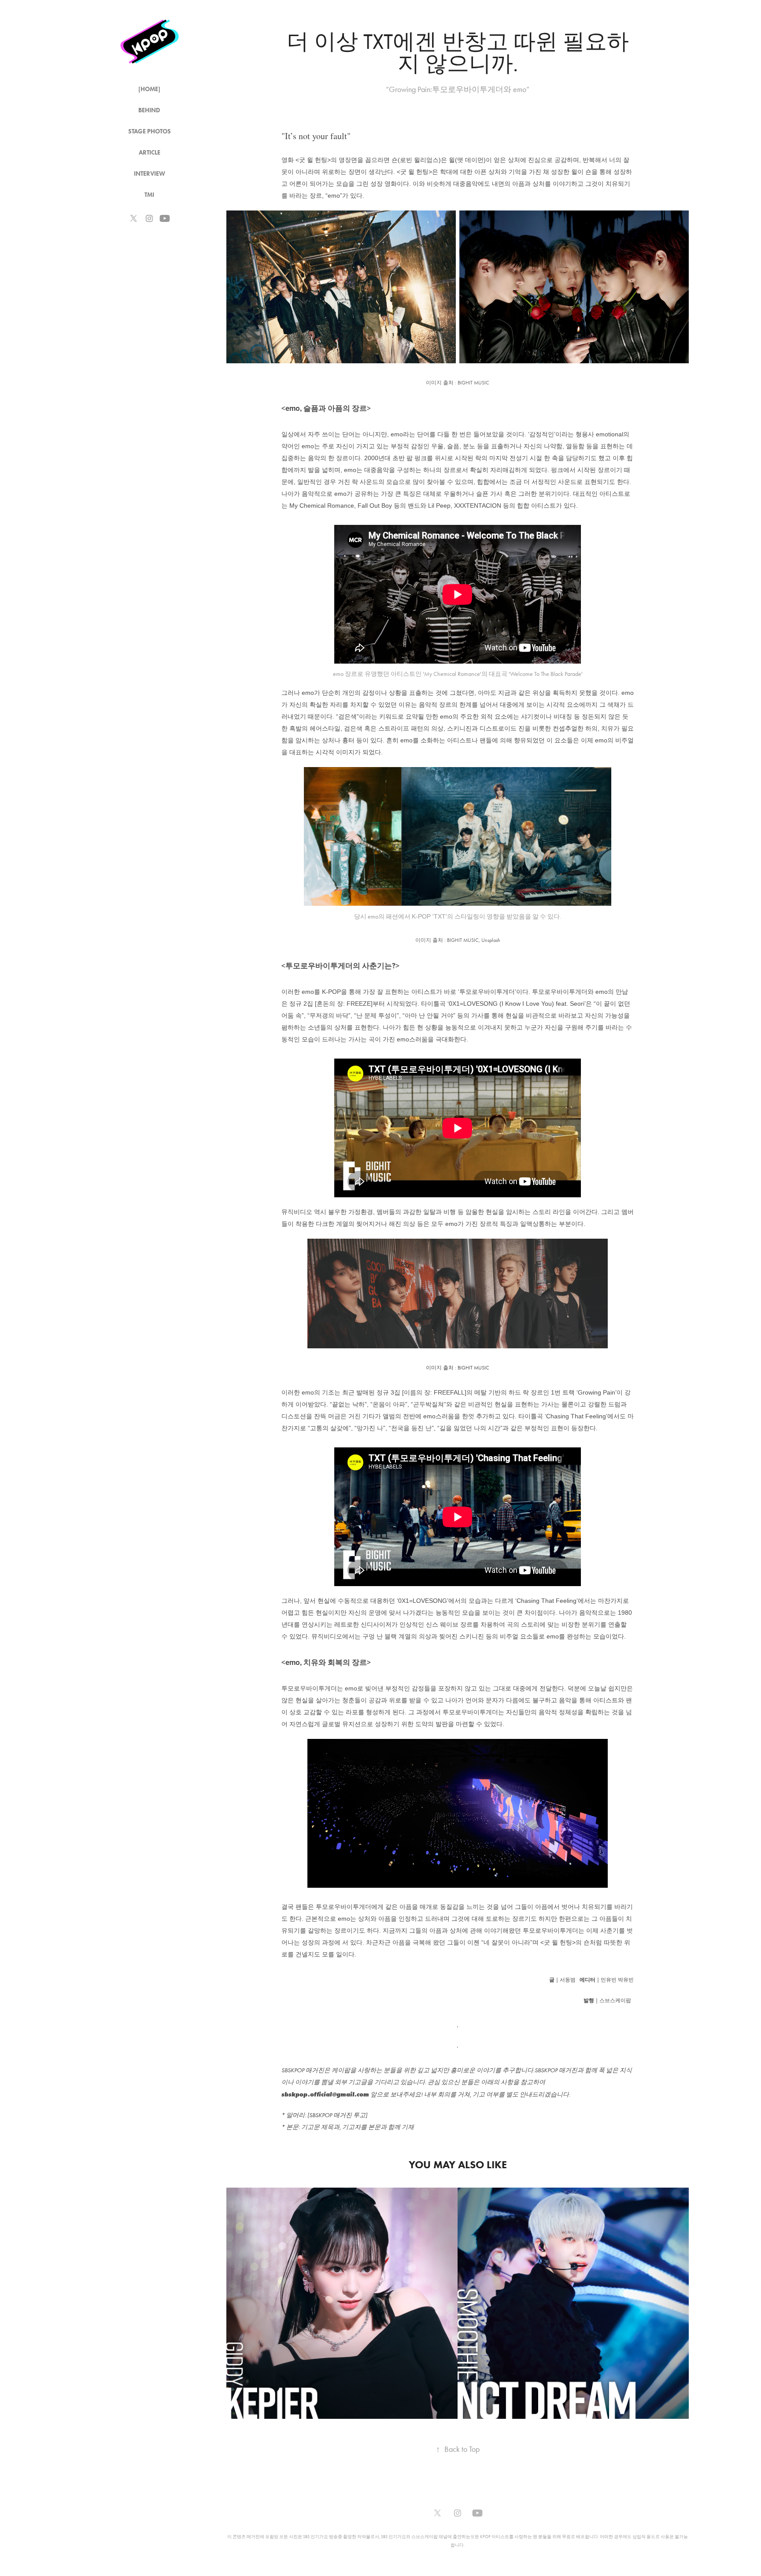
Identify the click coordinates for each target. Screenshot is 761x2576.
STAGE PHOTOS (150, 131)
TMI (149, 195)
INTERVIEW (150, 174)
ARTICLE (150, 153)
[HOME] (149, 89)
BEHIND (149, 110)
